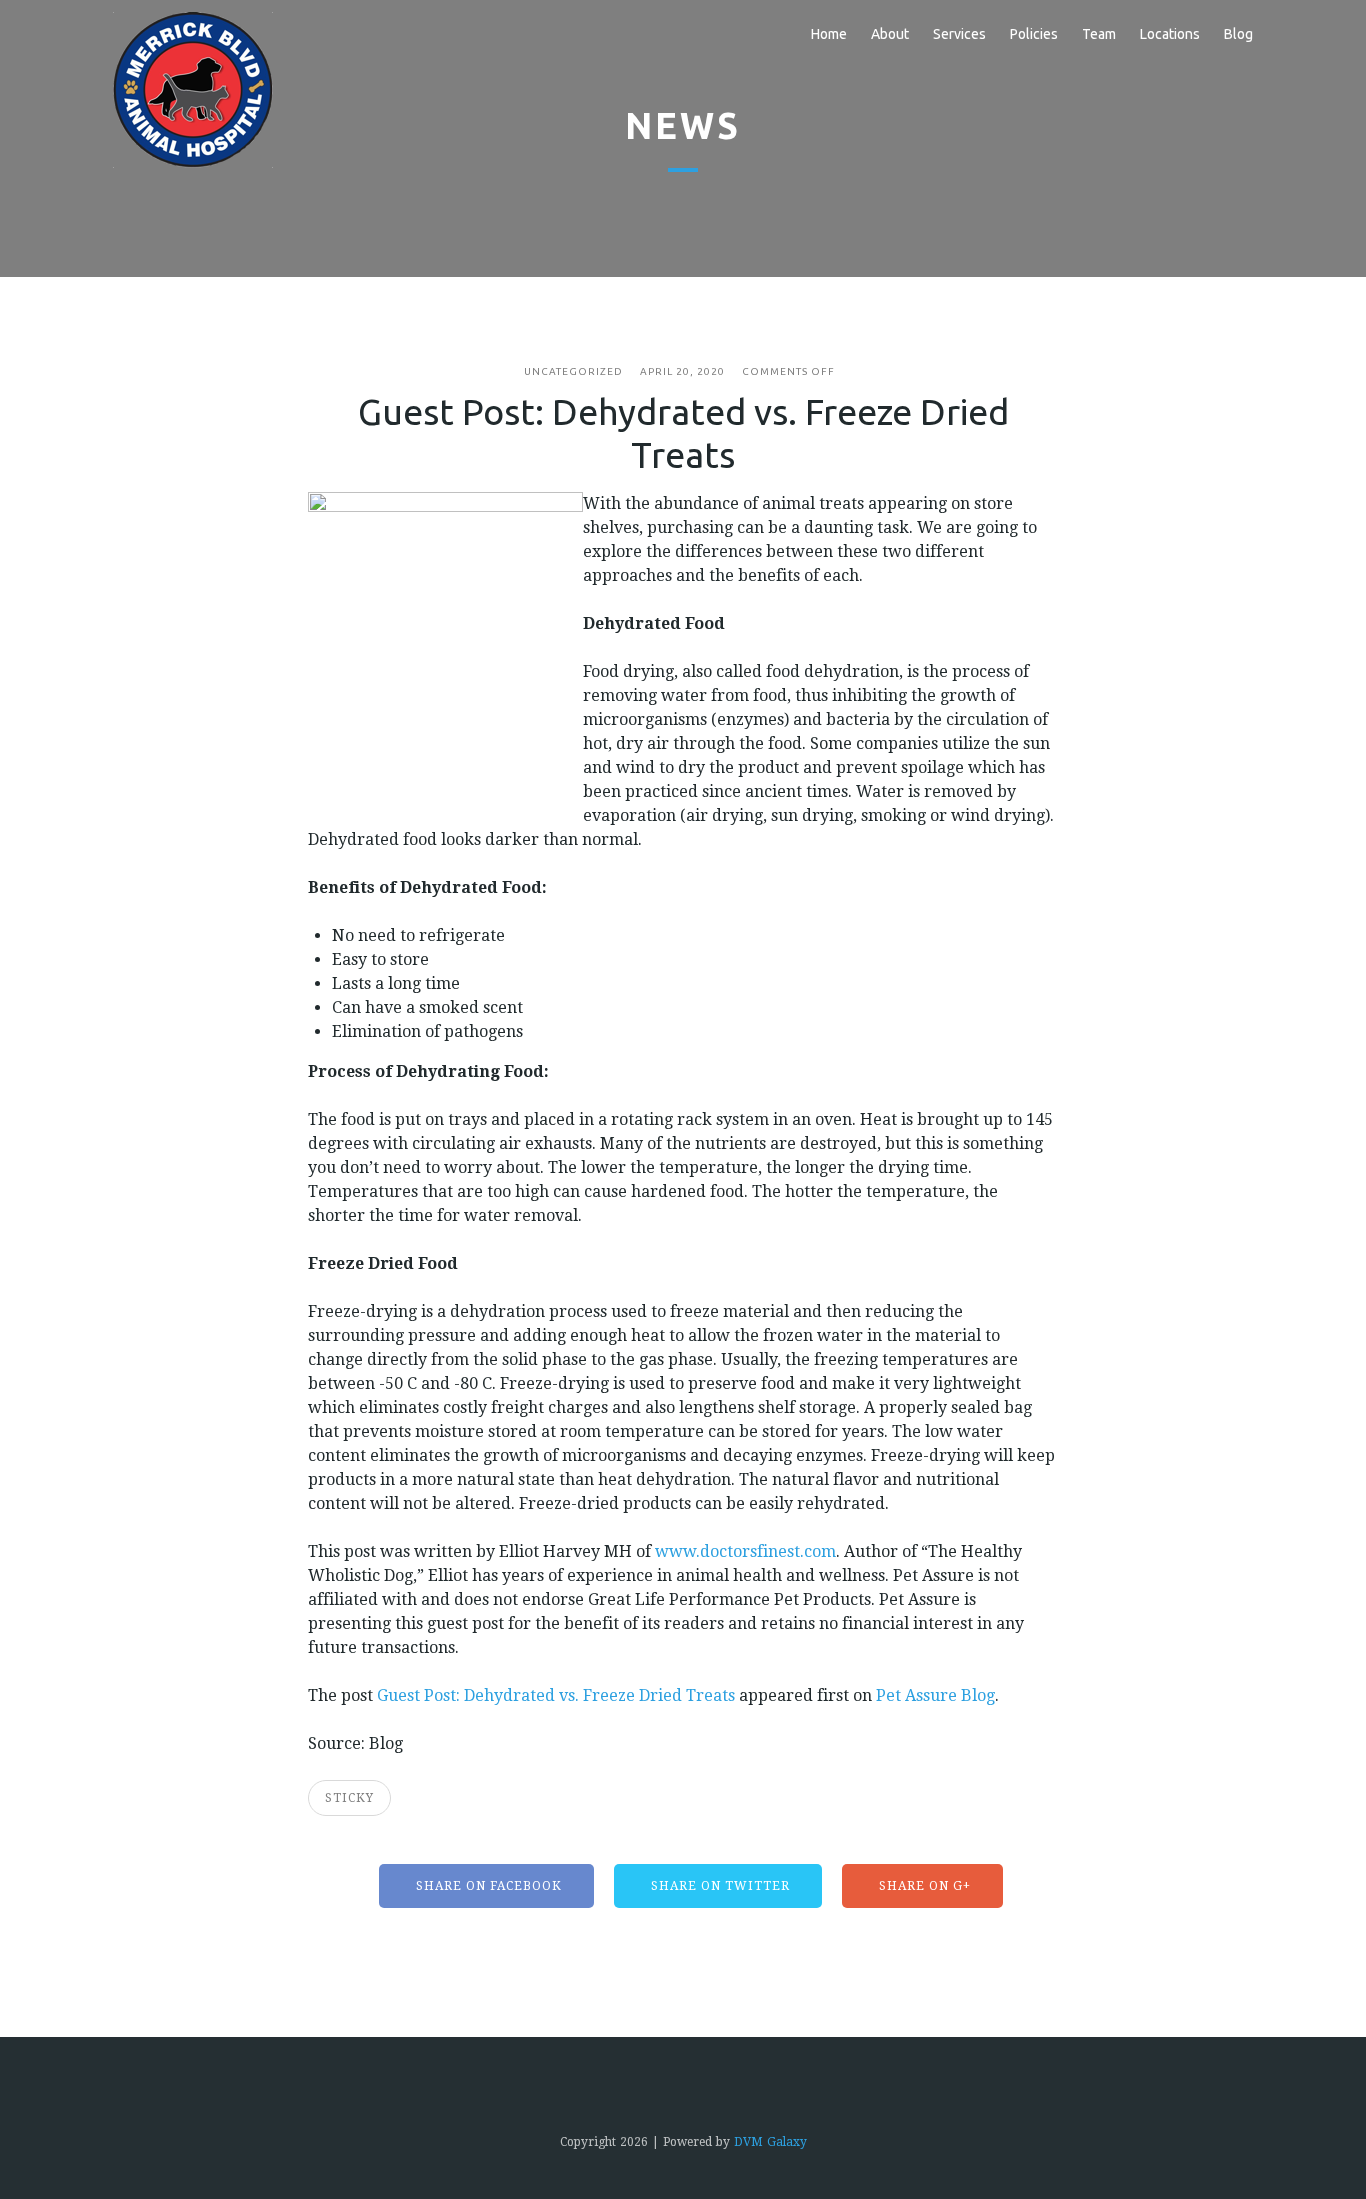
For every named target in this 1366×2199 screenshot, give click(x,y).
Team (1099, 34)
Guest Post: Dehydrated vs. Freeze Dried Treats (556, 1695)
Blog (1238, 34)
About (890, 34)
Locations (1170, 34)
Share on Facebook (487, 1886)
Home (829, 34)
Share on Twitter (718, 1886)
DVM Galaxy (770, 2142)
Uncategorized (573, 371)
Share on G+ (923, 1886)
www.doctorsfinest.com (745, 1551)
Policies (1034, 34)
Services (959, 34)
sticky (349, 1798)
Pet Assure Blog (935, 1695)
